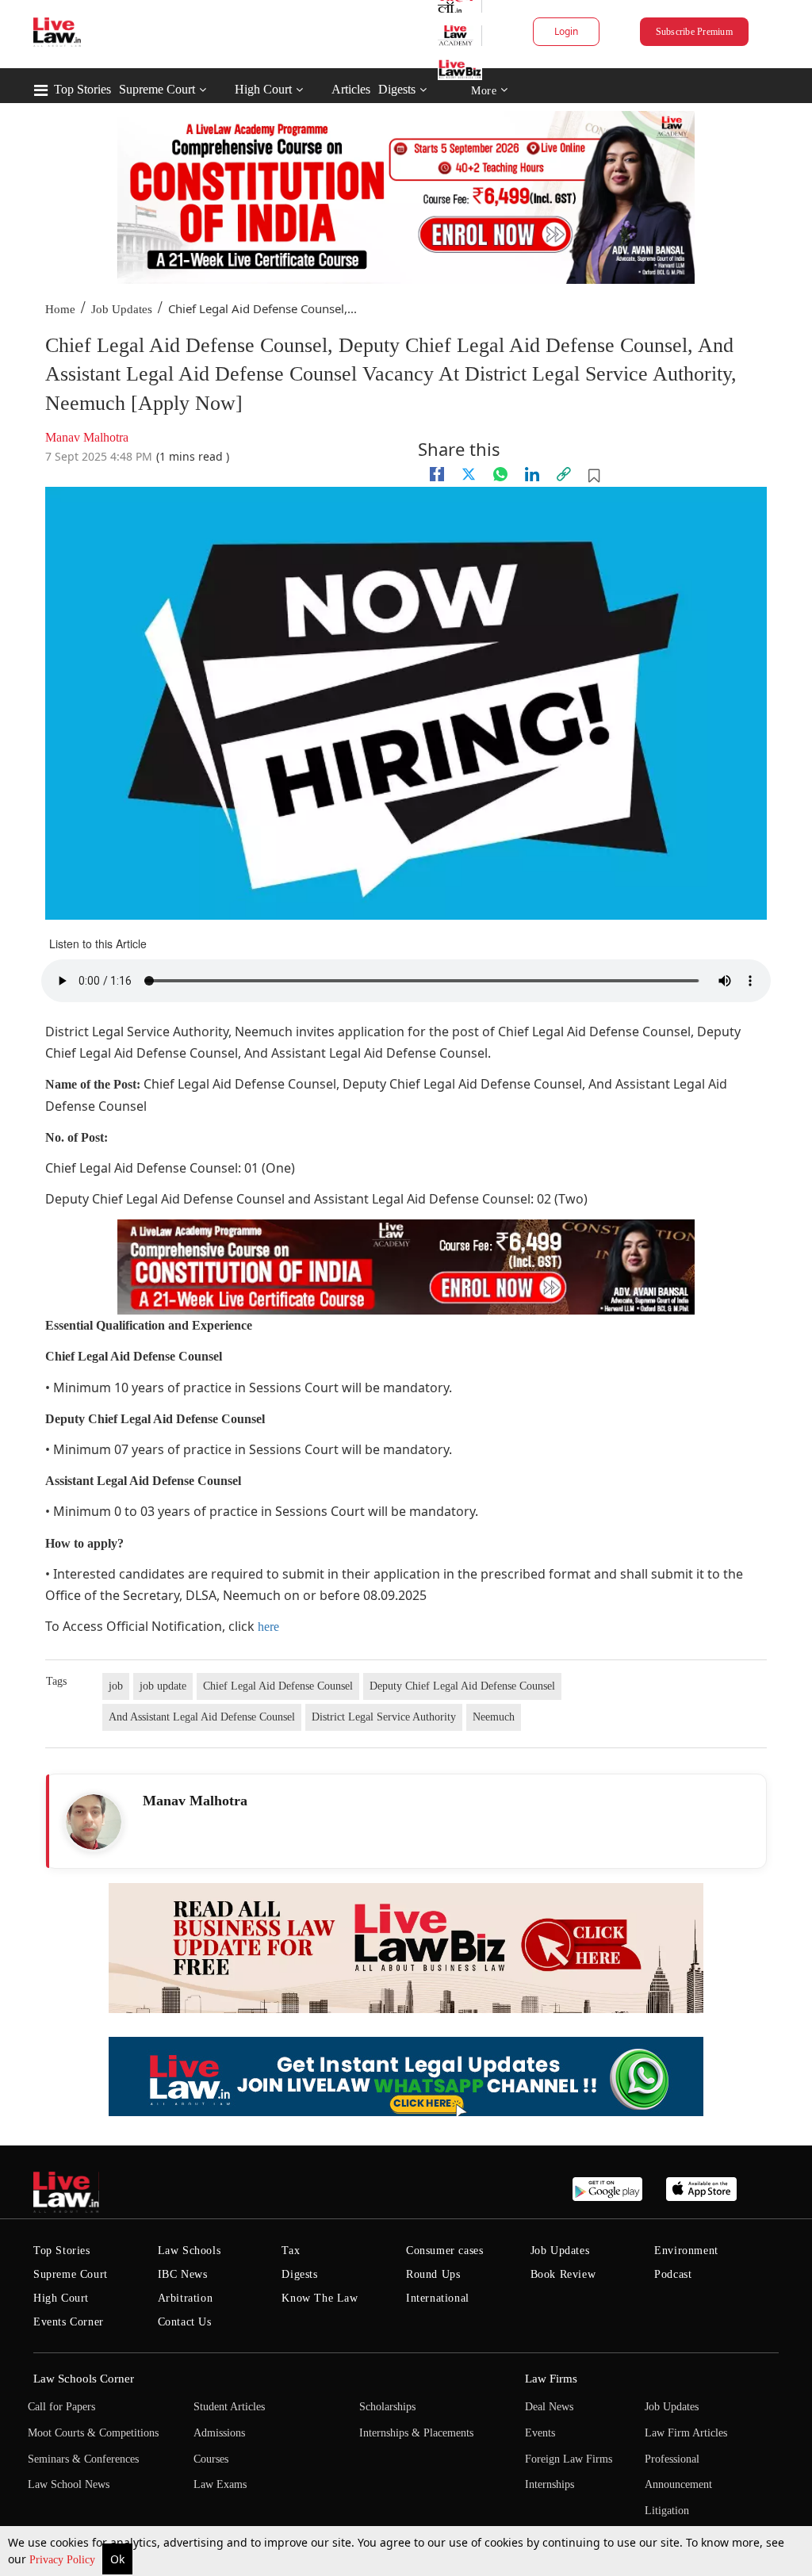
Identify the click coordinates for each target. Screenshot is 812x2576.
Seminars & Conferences (83, 2459)
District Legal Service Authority (384, 1717)
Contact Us (185, 2322)
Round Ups (433, 2274)
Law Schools (190, 2251)
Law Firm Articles (686, 2433)
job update (163, 1686)
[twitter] (469, 474)
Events (540, 2433)
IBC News (183, 2274)
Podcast (673, 2274)
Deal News (549, 2407)
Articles (351, 89)
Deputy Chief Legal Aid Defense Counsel (462, 1686)
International (438, 2298)
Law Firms (551, 2379)
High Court (263, 89)
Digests (397, 89)
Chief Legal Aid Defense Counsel (278, 1686)
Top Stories (82, 89)
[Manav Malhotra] (94, 1822)
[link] (564, 474)
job (116, 1686)
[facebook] (437, 474)
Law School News (69, 2484)
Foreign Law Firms (569, 2459)
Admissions (219, 2433)
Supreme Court (157, 89)
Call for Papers (61, 2407)
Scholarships (387, 2407)
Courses (211, 2459)
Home (60, 309)
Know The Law (320, 2298)
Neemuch (494, 1717)
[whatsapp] (500, 474)
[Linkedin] (532, 474)
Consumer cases (444, 2251)
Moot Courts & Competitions (93, 2433)
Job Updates (122, 309)
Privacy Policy (64, 2560)
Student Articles (229, 2407)
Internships (550, 2484)
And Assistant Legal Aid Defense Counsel (202, 1717)
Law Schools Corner (84, 2379)
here (268, 1627)
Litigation (667, 2511)
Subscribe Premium (694, 32)
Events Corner (69, 2322)
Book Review (563, 2274)
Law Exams (220, 2484)
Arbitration (186, 2298)
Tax (291, 2251)
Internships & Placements (416, 2433)
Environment (686, 2251)
